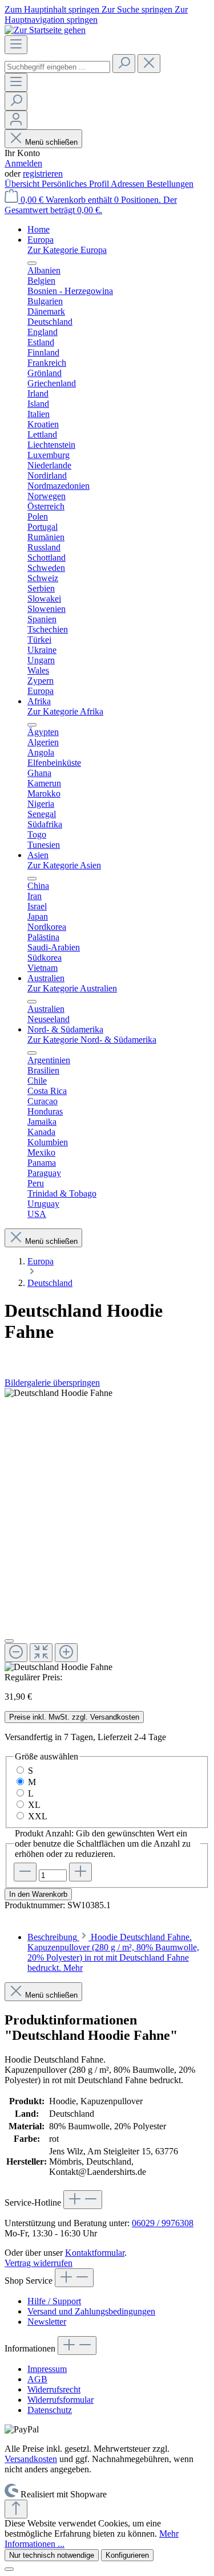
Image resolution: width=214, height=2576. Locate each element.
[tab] (113, 1952)
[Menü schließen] (32, 263)
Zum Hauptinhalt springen (53, 9)
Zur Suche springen (138, 9)
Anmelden (23, 163)
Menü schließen (51, 142)
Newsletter (47, 2322)
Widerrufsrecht (54, 2389)
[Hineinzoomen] (66, 1653)
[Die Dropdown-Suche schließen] (149, 64)
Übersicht (23, 184)
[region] (107, 1530)
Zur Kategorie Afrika (65, 711)
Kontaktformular (95, 2253)
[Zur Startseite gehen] (45, 30)
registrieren (43, 173)
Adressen (129, 184)
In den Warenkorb (38, 1894)
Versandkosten (31, 2459)
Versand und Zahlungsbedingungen (91, 2311)
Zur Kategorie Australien (72, 988)
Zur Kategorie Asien (64, 865)
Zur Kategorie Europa (67, 250)
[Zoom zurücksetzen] (41, 1653)
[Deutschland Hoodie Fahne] (58, 1393)
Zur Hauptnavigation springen (96, 15)
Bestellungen (170, 184)
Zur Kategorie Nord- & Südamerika (92, 1040)
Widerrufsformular (60, 2400)
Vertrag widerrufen (39, 2263)
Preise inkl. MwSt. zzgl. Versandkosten (74, 1717)
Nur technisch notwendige (52, 2555)
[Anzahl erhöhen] (80, 1872)
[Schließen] (9, 1641)
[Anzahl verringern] (25, 1872)
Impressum (47, 2369)
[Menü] (16, 45)
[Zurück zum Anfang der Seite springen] (16, 2509)
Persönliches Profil (76, 184)
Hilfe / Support (54, 2301)
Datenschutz (50, 2410)
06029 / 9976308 (163, 2223)
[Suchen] (124, 64)
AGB (37, 2379)
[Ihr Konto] (16, 120)
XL (34, 1805)
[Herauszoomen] (16, 1653)
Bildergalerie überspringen (52, 1383)
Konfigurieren (127, 2555)
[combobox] (57, 67)
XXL (38, 1816)
